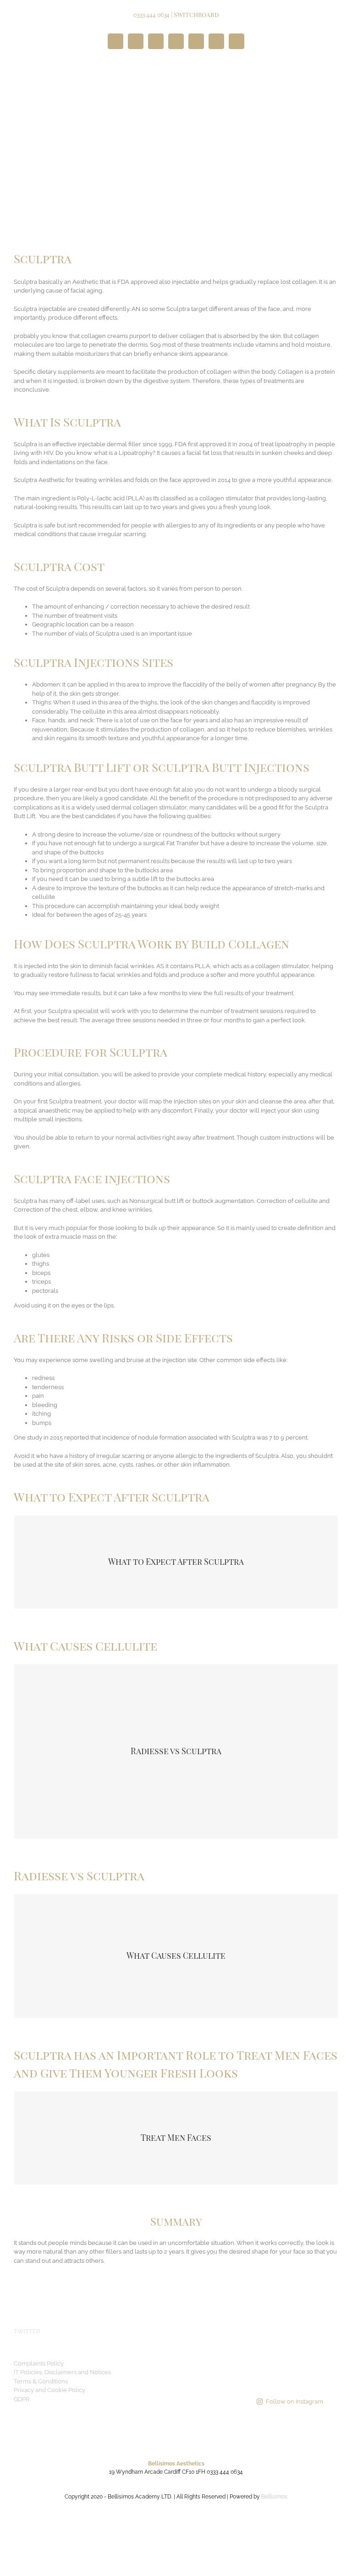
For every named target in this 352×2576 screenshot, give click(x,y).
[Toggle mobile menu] (335, 72)
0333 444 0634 (151, 15)
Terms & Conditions (41, 2381)
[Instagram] (242, 2331)
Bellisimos (274, 2497)
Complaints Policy (39, 2363)
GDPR (22, 2399)
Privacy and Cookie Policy (49, 2390)
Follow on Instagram (294, 2401)
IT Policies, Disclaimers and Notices (62, 2372)
